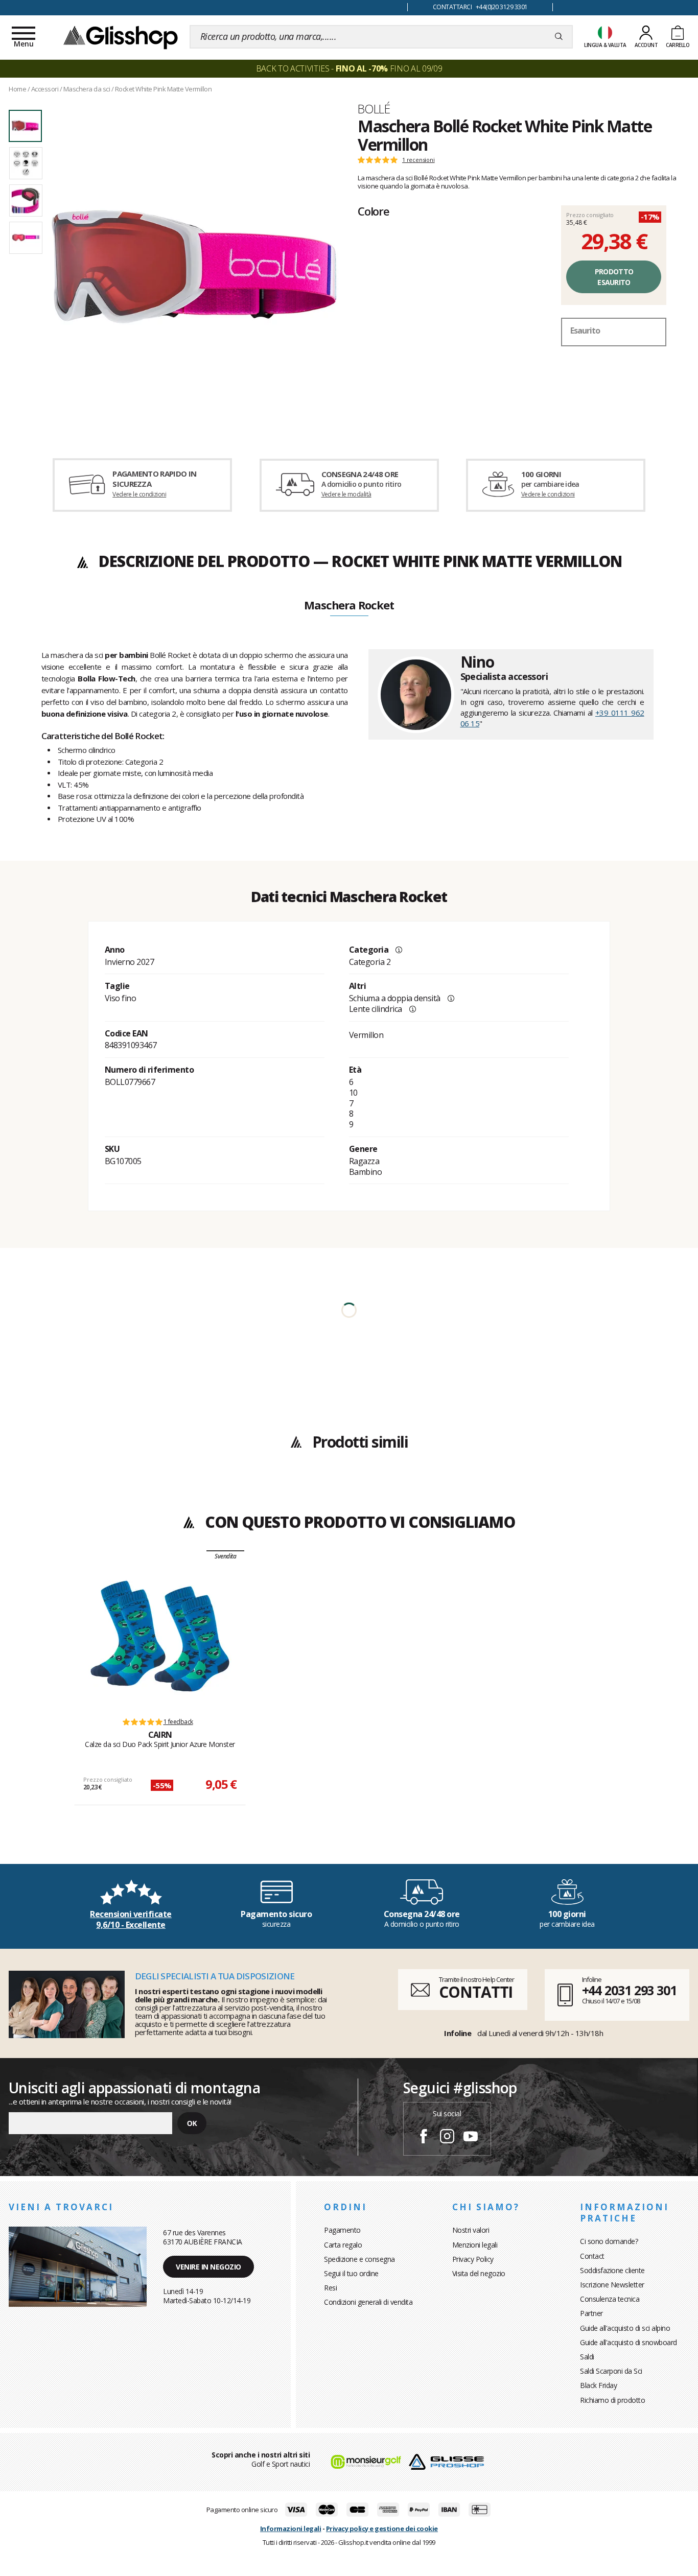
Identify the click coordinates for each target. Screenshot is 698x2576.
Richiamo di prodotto (612, 2400)
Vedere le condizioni (139, 494)
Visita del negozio (479, 2273)
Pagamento (342, 2230)
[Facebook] (424, 2138)
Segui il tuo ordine (351, 2273)
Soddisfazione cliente (612, 2270)
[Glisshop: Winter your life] (121, 37)
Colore (374, 211)
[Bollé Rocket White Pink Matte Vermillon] (194, 267)
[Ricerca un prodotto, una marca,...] (559, 37)
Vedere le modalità (346, 494)
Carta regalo (343, 2245)
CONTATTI (476, 1992)
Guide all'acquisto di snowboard (629, 2342)
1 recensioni (418, 160)
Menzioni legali (475, 2245)
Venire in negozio (208, 2267)
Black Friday (598, 2385)
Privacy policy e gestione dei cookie (382, 2528)
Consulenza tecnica (610, 2299)
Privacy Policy (473, 2259)
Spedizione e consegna (359, 2259)
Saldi (587, 2357)
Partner (591, 2313)
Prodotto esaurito (614, 277)
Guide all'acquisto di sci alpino (625, 2328)
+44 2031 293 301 (629, 1990)
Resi (330, 2288)
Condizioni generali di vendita (368, 2302)
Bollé (374, 109)
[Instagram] (447, 2138)
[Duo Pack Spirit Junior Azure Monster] (160, 1636)
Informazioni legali (291, 2528)
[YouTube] (471, 2138)
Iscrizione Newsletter (612, 2285)
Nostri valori (471, 2230)
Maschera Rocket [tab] (349, 606)
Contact (592, 2256)
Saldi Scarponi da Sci (611, 2371)
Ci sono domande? (609, 2241)
